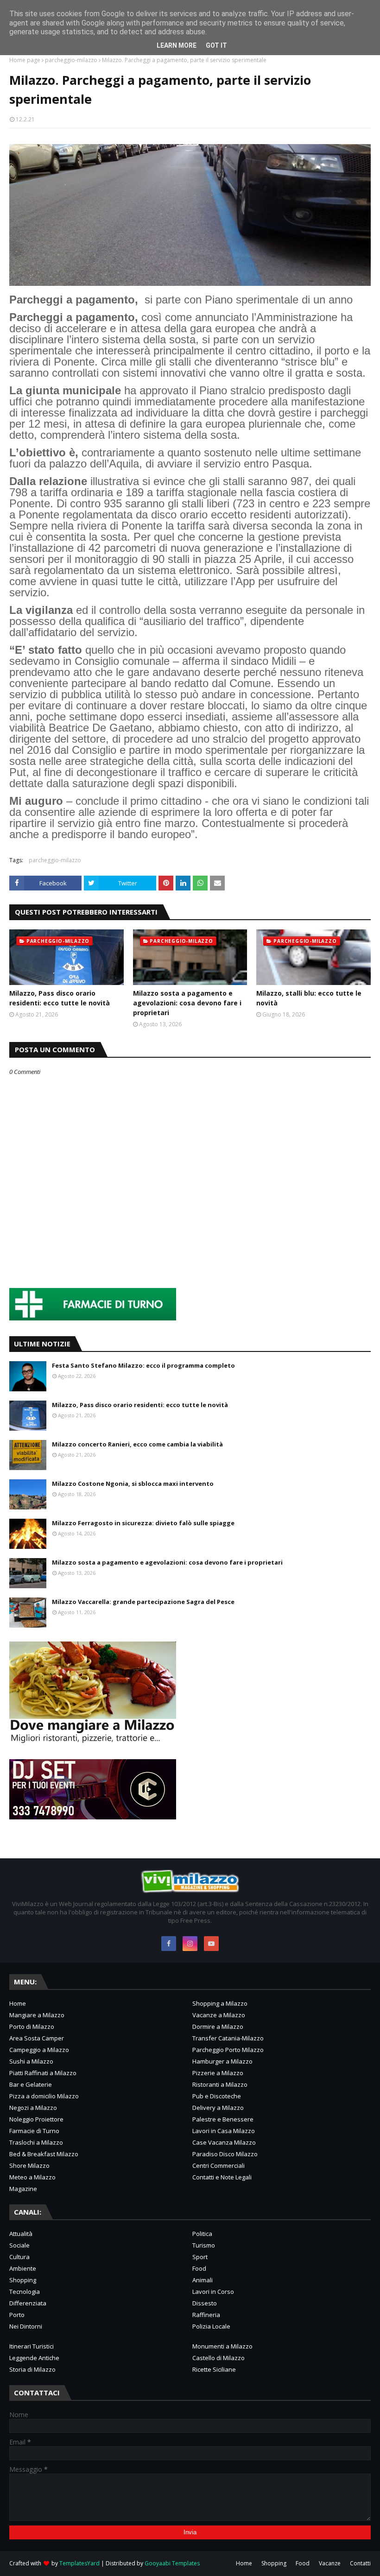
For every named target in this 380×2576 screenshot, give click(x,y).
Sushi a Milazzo (31, 2061)
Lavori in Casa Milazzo (224, 2131)
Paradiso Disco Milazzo (225, 2154)
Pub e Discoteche (217, 2096)
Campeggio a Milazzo (39, 2050)
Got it (216, 45)
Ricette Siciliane (214, 2369)
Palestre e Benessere (223, 2119)
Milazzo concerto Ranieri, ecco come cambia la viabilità (137, 1444)
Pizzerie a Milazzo (218, 2073)
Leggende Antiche (34, 2358)
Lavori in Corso (213, 2292)
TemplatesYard (79, 2563)
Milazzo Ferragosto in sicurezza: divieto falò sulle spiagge (143, 1523)
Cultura (19, 2257)
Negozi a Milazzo (33, 2108)
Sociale (19, 2245)
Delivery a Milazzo (218, 2108)
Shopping (23, 2280)
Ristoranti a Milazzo (220, 2084)
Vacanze (330, 2563)
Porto (17, 2315)
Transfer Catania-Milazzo (228, 2038)
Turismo (204, 2245)
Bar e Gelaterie (31, 2084)
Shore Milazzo (29, 2166)
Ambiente (23, 2268)
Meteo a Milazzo (32, 2177)
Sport (200, 2257)
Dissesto (205, 2303)
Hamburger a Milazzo (222, 2061)
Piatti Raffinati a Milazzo (43, 2073)
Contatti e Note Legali (222, 2177)
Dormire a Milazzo (218, 2027)
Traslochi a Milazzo (36, 2142)
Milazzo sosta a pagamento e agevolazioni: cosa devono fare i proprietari (187, 1003)
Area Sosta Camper (37, 2038)
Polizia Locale (211, 2326)
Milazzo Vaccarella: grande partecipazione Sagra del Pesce (143, 1602)
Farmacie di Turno (34, 2131)
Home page (25, 60)
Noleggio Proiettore (36, 2119)
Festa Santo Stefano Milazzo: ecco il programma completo (143, 1365)
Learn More (177, 45)
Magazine (23, 2189)
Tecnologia (25, 2292)
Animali (203, 2280)
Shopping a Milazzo (220, 2003)
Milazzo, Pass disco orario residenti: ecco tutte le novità (60, 998)
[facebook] (169, 1944)
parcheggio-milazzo (71, 60)
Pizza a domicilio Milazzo (44, 2096)
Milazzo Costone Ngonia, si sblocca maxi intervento (133, 1484)
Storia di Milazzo (32, 2369)
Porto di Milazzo (32, 2027)
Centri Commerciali (218, 2166)
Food (199, 2268)
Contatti (360, 2563)
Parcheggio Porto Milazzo (228, 2050)
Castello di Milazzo (218, 2358)
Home (18, 2003)
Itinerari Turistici (32, 2346)
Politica (202, 2234)
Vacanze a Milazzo (219, 2015)
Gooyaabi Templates (172, 2563)
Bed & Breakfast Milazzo (44, 2154)
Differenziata (28, 2303)
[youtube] (211, 1944)
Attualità (21, 2234)
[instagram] (190, 1944)
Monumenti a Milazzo (222, 2346)
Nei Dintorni (26, 2326)
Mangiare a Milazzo (37, 2015)
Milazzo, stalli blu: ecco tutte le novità (309, 998)
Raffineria (206, 2315)
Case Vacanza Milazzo (224, 2142)
